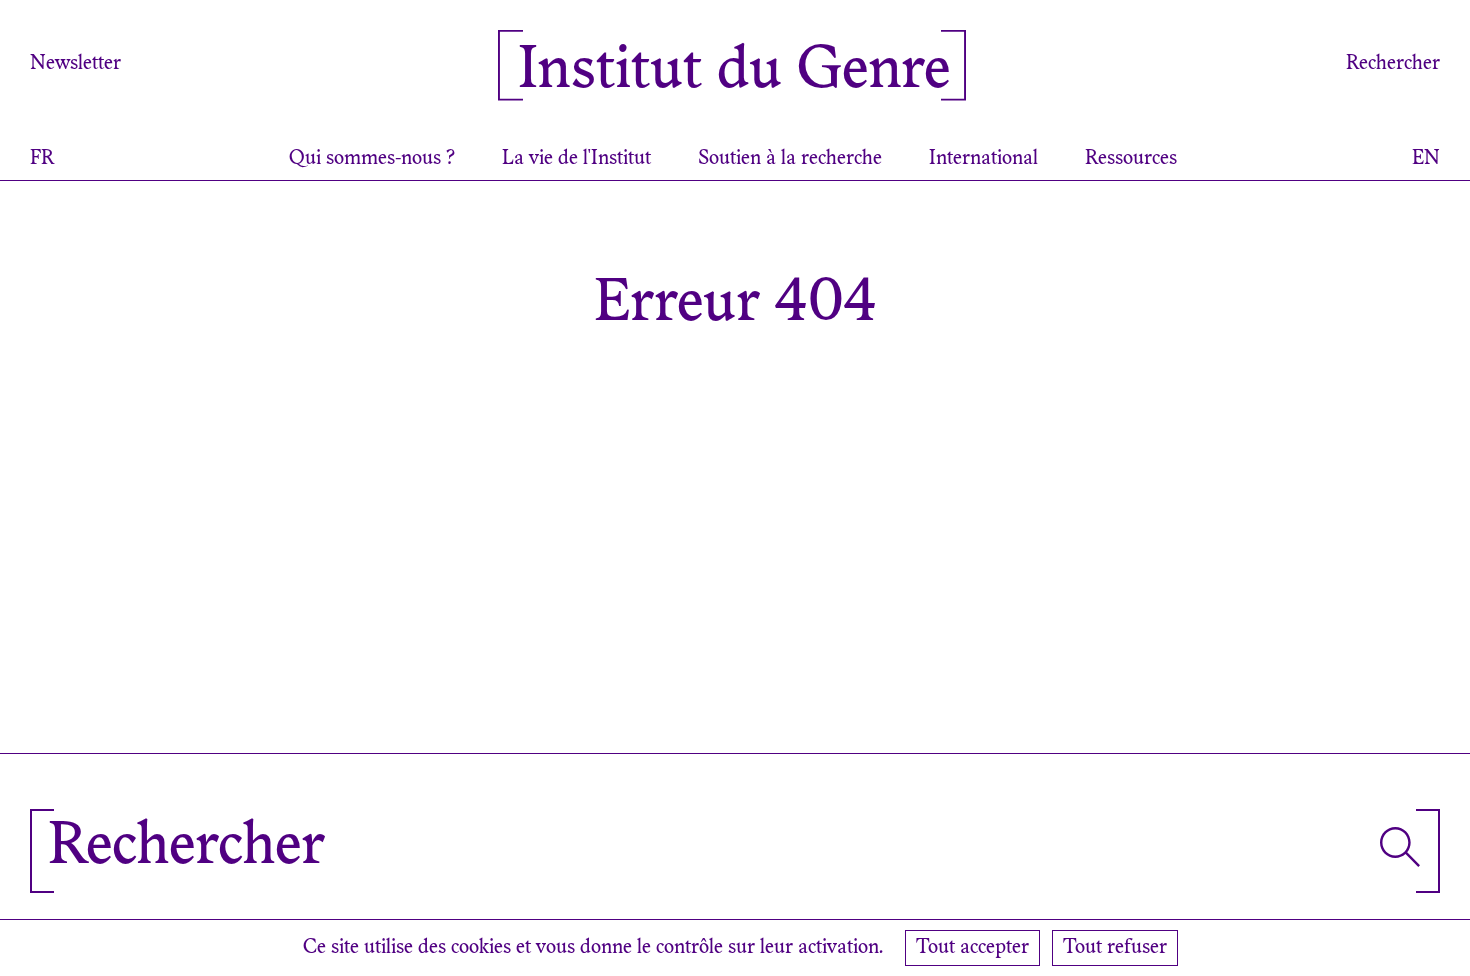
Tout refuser (1115, 948)
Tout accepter (972, 948)
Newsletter (75, 64)
